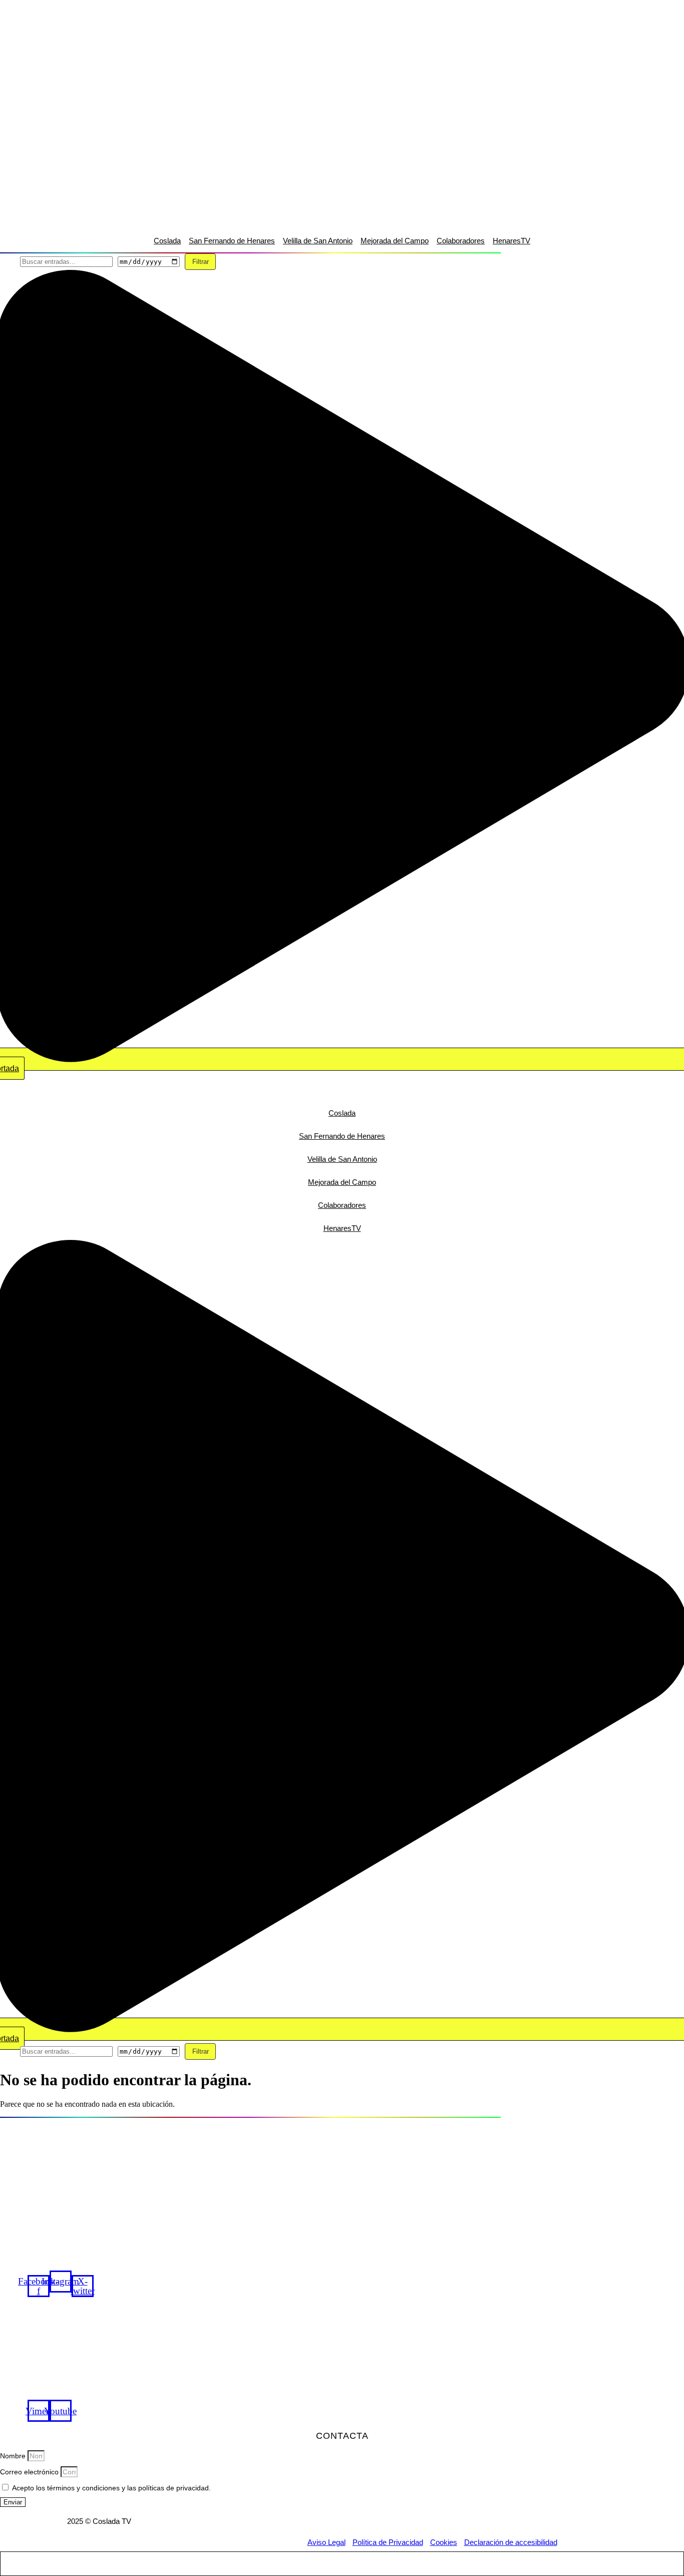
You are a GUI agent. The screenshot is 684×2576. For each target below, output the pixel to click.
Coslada (167, 241)
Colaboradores (461, 241)
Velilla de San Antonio (318, 241)
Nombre (14, 2456)
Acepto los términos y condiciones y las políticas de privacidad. (111, 2488)
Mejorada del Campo (395, 241)
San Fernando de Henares (232, 241)
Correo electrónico (30, 2472)
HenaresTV (511, 241)
